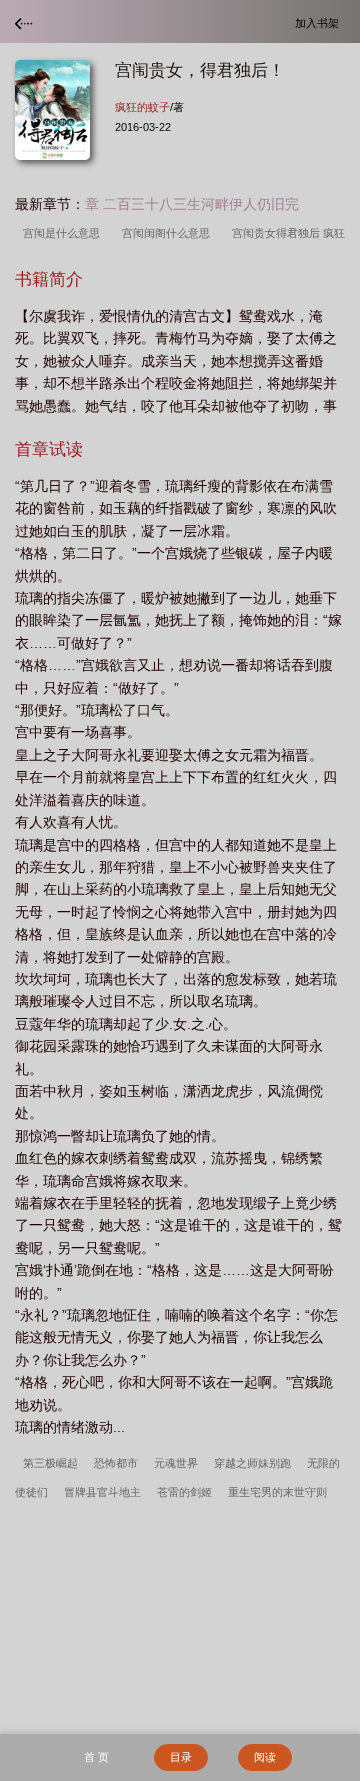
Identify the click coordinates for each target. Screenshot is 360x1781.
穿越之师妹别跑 (252, 1463)
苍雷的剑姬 (184, 1492)
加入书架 (320, 22)
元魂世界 (176, 1463)
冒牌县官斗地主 (102, 1492)
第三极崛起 (50, 1463)
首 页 (96, 1757)
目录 (181, 1757)
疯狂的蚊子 (142, 107)
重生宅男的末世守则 (277, 1492)
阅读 (265, 1757)
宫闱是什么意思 (64, 233)
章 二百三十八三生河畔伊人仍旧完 (192, 204)
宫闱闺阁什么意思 (169, 233)
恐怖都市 (116, 1463)
